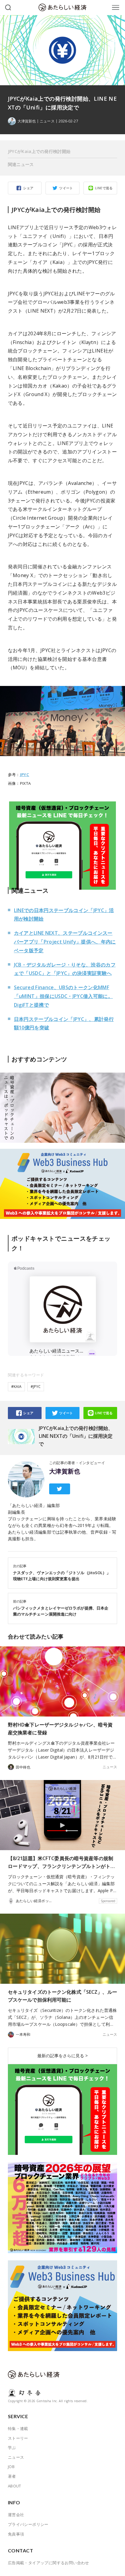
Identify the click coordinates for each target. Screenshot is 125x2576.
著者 (12, 2476)
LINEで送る (104, 188)
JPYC (25, 775)
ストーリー (18, 2438)
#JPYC (36, 1387)
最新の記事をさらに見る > (62, 2056)
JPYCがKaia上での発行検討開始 (39, 151)
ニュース (47, 121)
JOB (11, 2467)
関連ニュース (21, 164)
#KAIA (16, 1387)
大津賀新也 (65, 1471)
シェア (28, 188)
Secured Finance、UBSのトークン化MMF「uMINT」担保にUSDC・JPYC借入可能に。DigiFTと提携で (63, 996)
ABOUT (15, 2486)
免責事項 (16, 2534)
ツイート (66, 188)
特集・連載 (18, 2428)
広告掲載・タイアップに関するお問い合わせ (49, 2563)
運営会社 (16, 2515)
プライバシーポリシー (28, 2524)
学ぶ (12, 2448)
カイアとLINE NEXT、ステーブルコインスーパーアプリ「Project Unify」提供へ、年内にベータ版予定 (65, 942)
